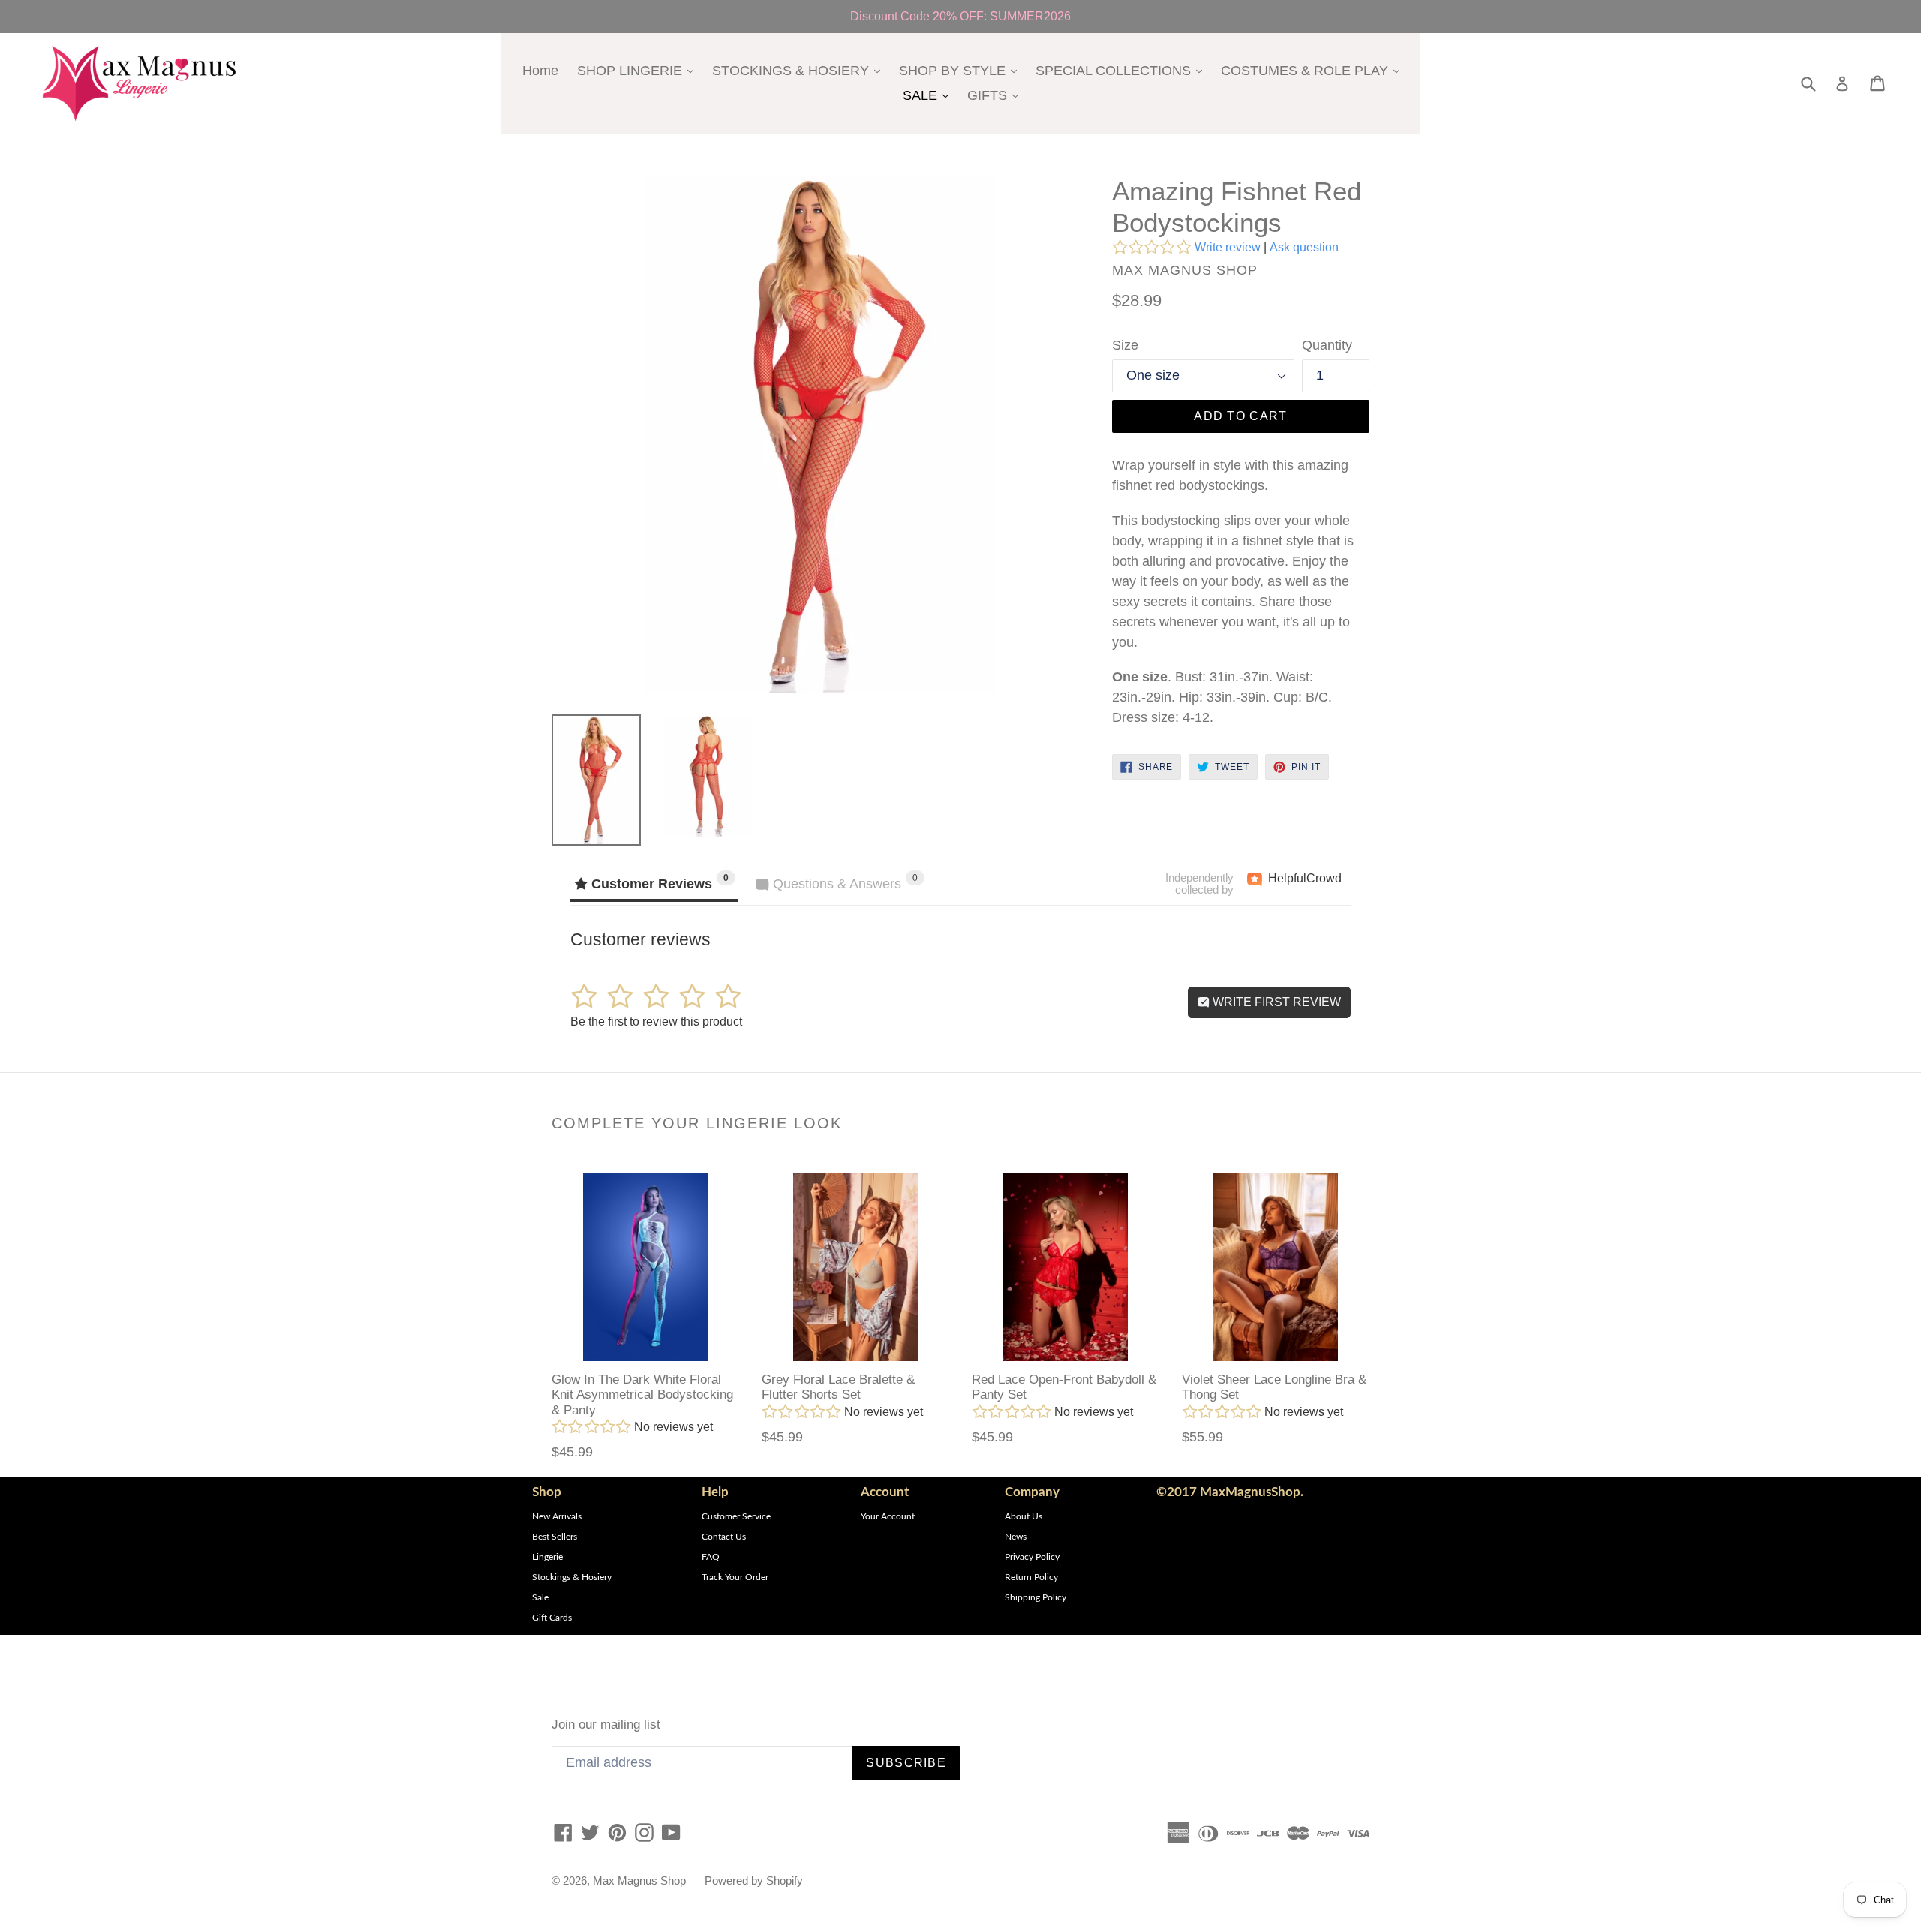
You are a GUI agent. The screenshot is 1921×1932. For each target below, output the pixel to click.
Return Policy (1031, 1577)
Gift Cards (552, 1618)
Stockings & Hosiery (572, 1577)
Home (540, 71)
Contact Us (724, 1537)
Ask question (1304, 247)
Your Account (888, 1516)
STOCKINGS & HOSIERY (800, 70)
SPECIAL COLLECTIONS (1123, 70)
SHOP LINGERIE (639, 70)
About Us (1024, 1516)
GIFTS (997, 95)
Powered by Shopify (754, 1881)
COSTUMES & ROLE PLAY (1314, 70)
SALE (929, 95)
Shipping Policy (1036, 1597)
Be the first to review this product (656, 1022)
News (1016, 1537)
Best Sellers (555, 1537)
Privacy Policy (1032, 1557)
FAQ (711, 1557)
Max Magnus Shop (639, 1881)
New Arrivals (557, 1516)
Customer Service (736, 1516)
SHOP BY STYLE (962, 70)
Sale (540, 1597)
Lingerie (547, 1557)
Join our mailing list (606, 1725)
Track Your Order (735, 1577)
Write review (1228, 247)
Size (1125, 345)
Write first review (1275, 1002)
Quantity (1327, 345)
